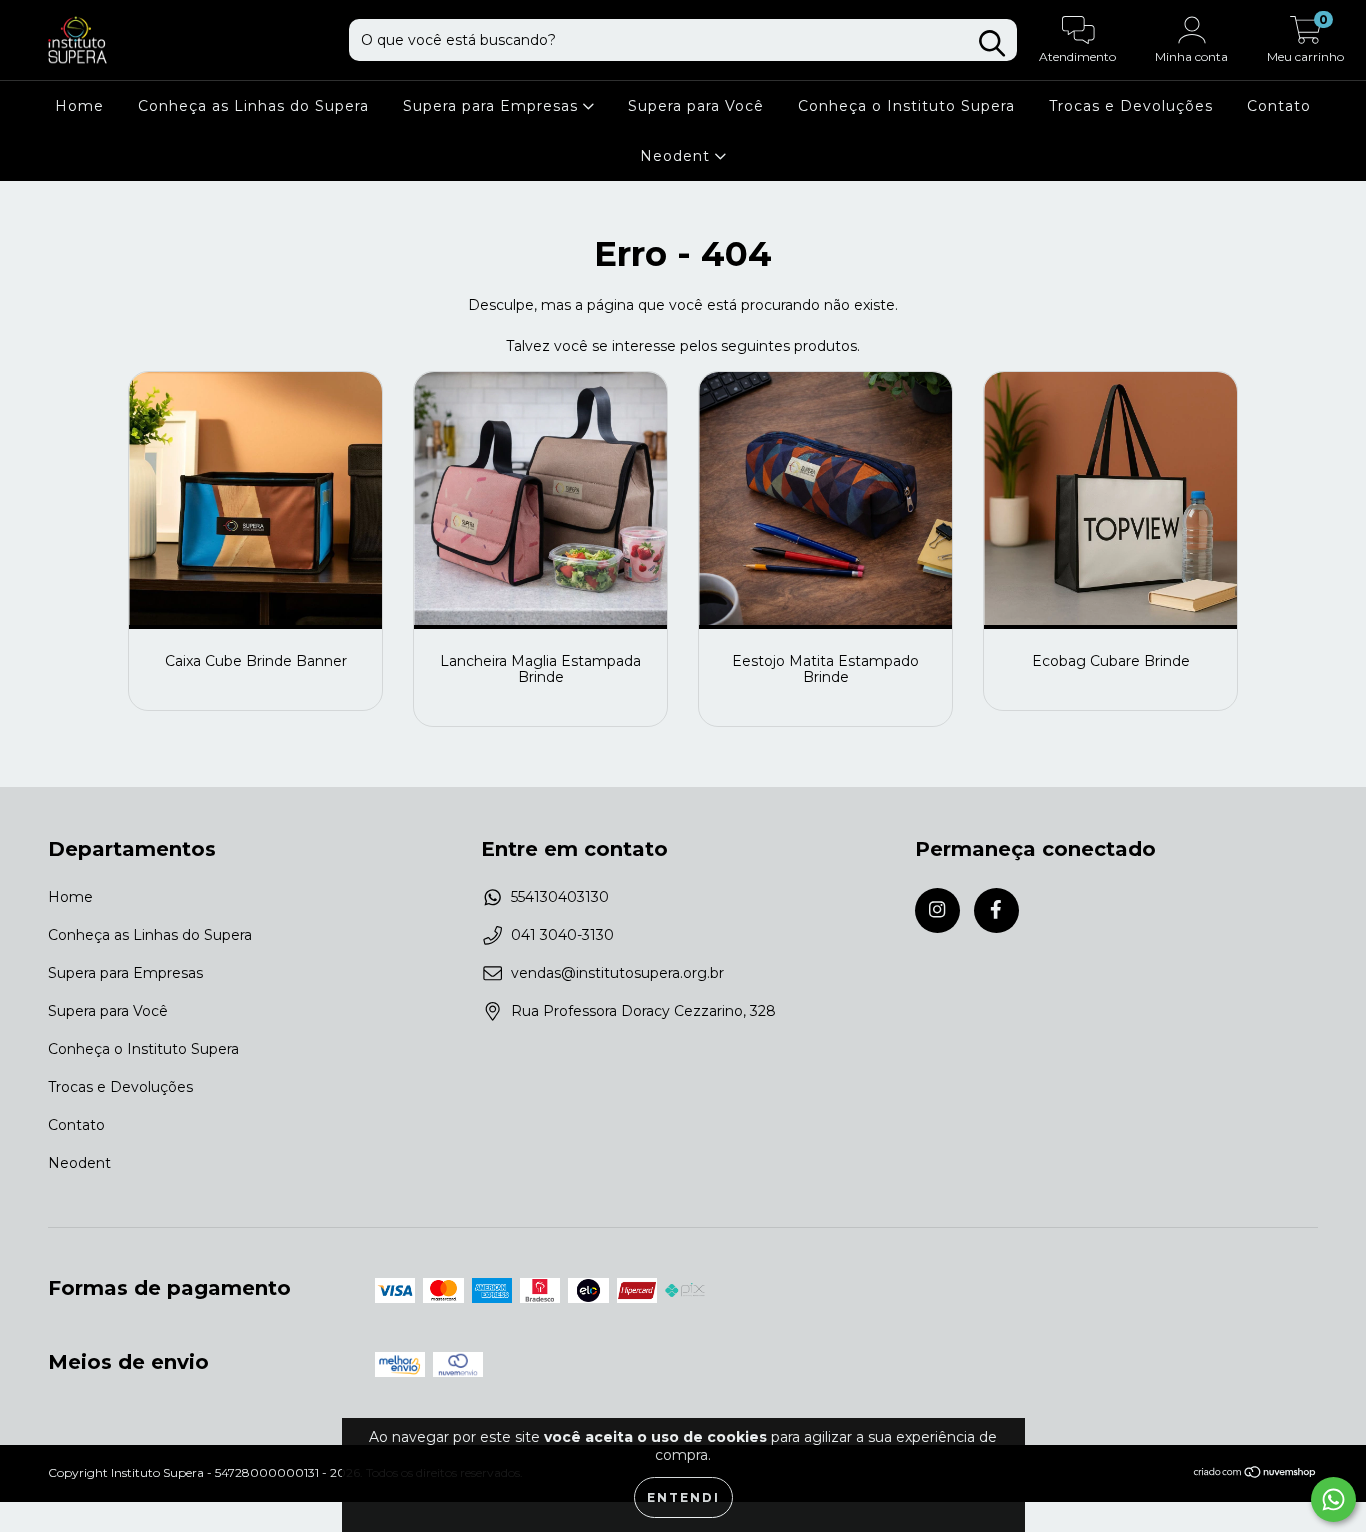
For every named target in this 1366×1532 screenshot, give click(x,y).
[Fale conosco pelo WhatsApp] (1333, 1499)
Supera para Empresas (493, 106)
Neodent (677, 156)
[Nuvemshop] (1255, 1474)
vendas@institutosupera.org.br (617, 973)
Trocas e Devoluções (1131, 106)
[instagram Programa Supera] (937, 910)
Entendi (683, 1497)
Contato (1279, 106)
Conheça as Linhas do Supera (253, 106)
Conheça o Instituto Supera (906, 106)
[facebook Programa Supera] (996, 910)
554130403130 (560, 897)
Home (79, 106)
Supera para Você (696, 106)
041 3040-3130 (562, 935)
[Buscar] (992, 43)
